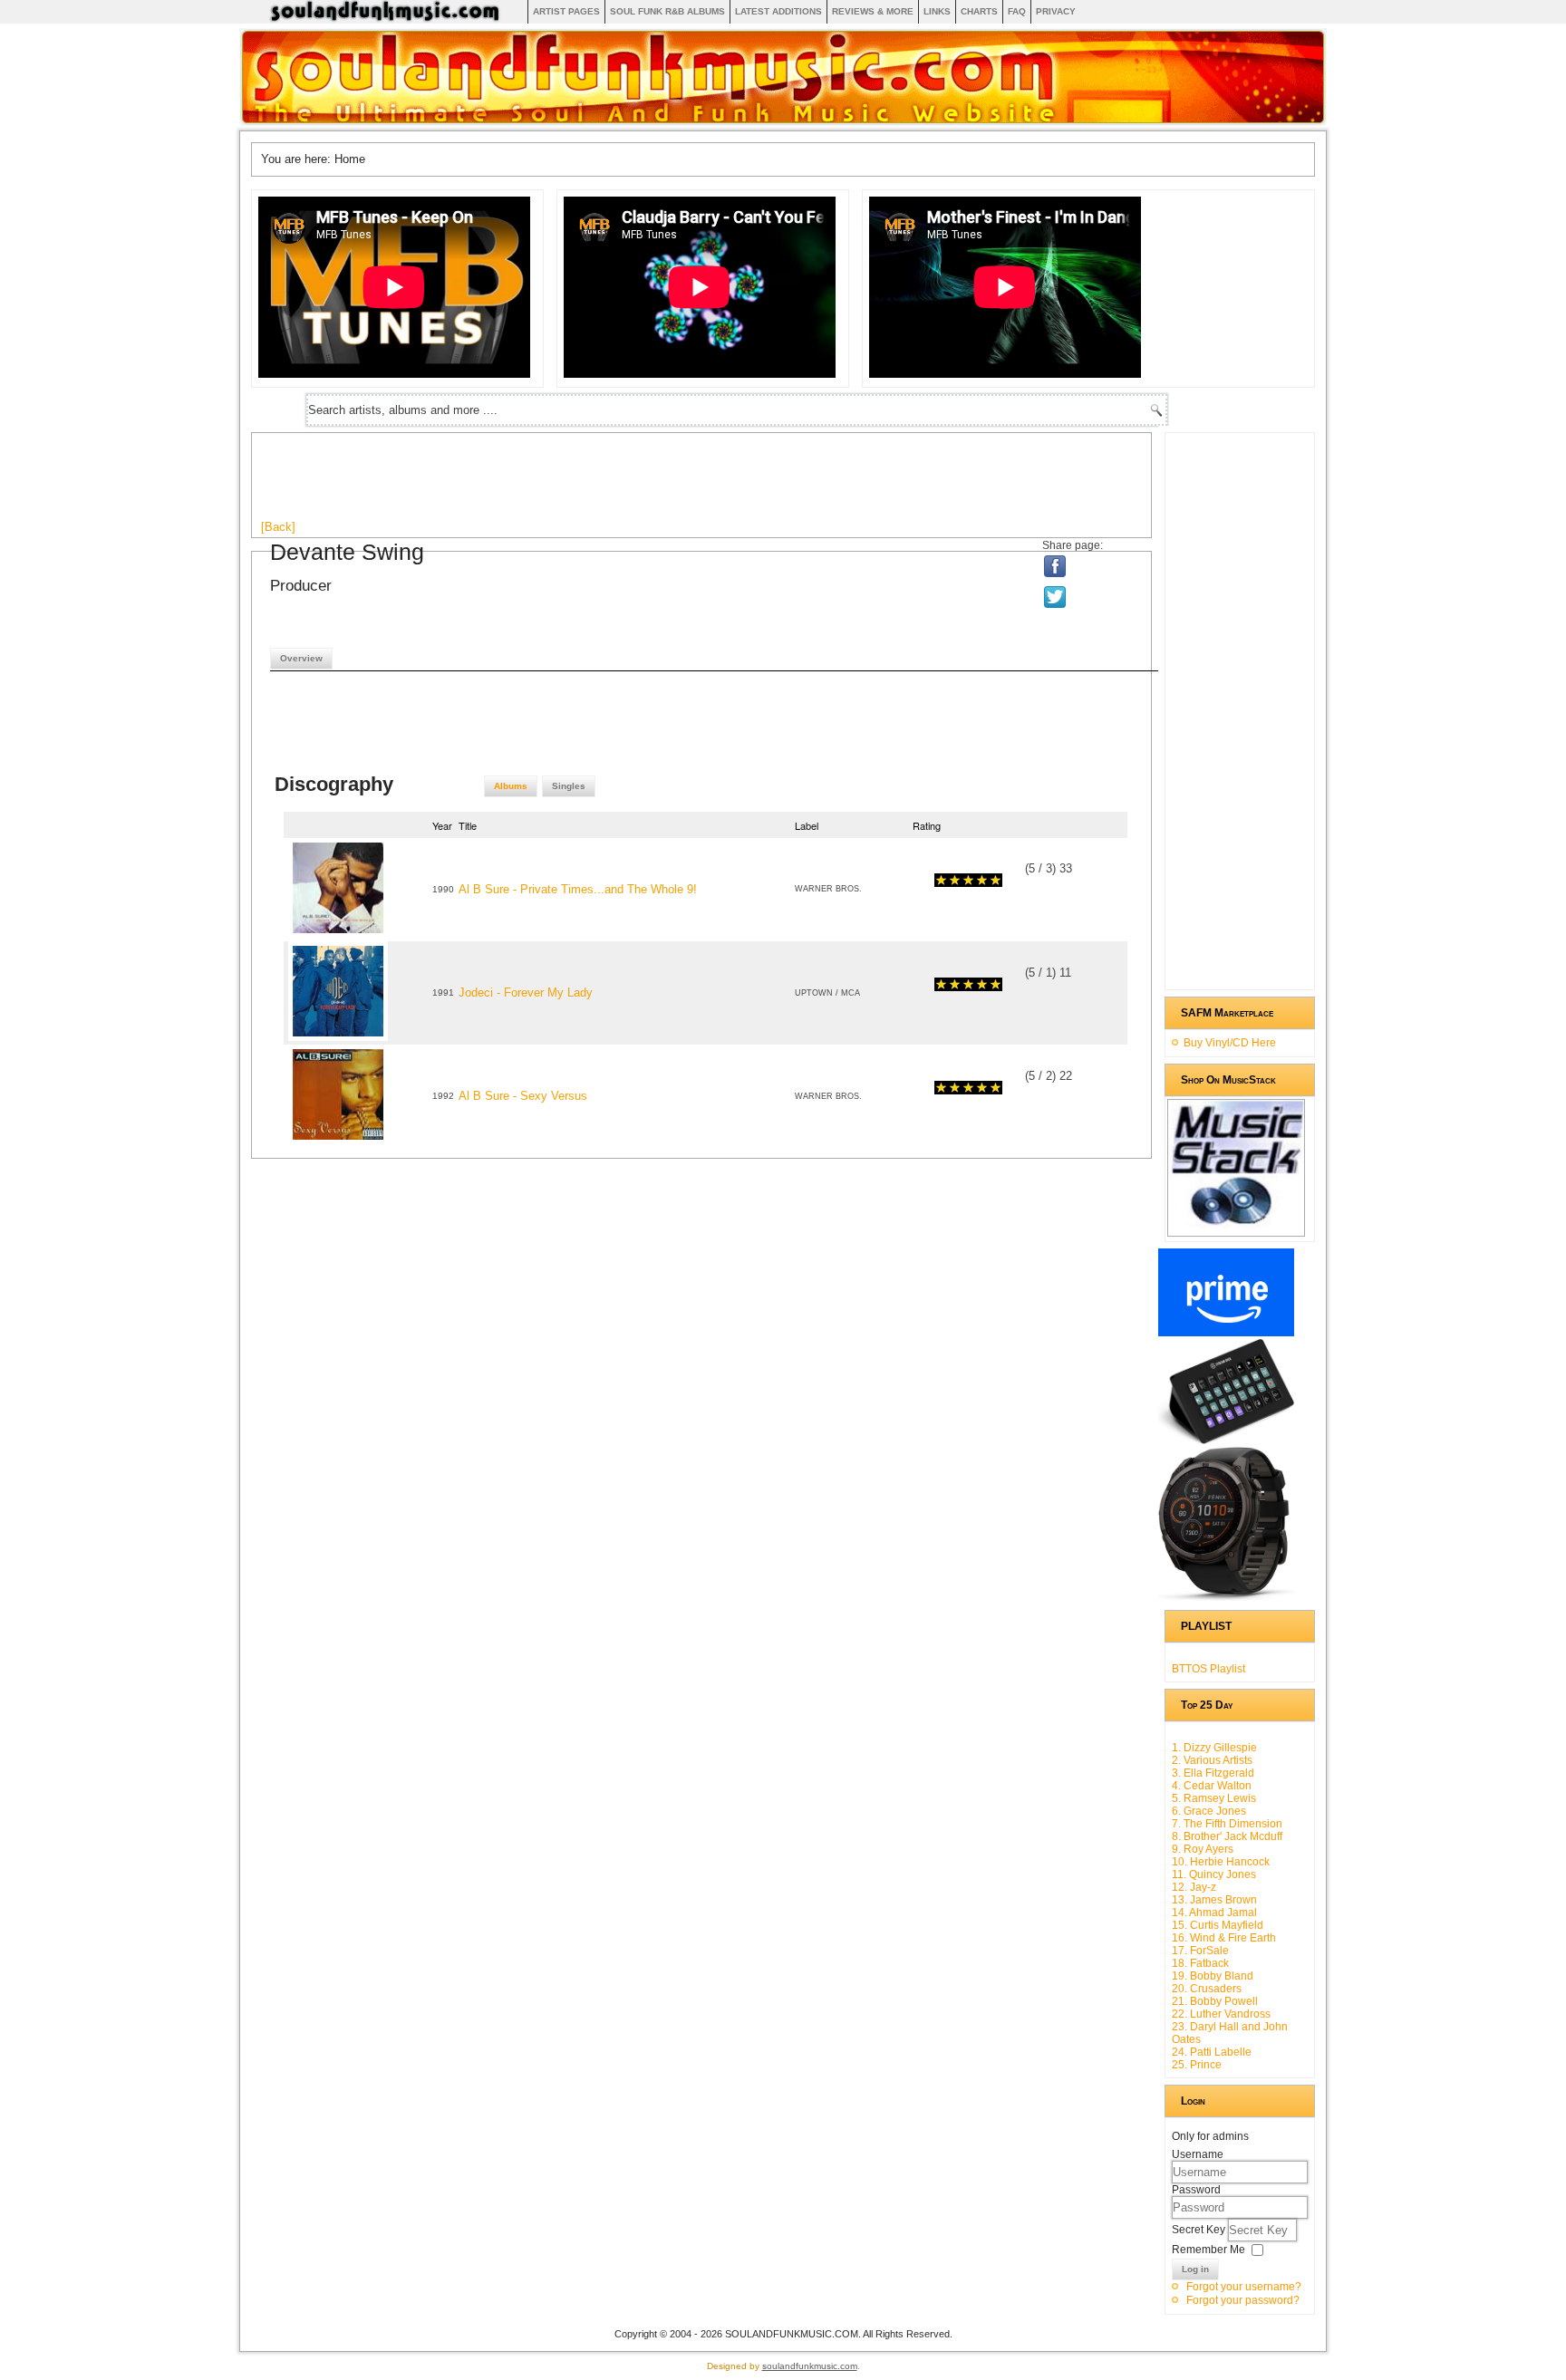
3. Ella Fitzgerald (1213, 1773)
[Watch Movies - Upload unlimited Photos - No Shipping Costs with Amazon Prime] (1226, 1333)
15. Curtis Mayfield (1218, 1925)
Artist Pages (566, 11)
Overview (301, 658)
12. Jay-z (1194, 1887)
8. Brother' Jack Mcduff (1227, 1836)
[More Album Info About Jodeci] (338, 1037)
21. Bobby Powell (1215, 2001)
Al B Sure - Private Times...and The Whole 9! (578, 889)
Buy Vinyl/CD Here (1230, 1043)
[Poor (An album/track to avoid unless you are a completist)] (941, 880)
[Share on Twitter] (1057, 597)
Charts (979, 11)
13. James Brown (1214, 1900)
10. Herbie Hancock (1221, 1862)
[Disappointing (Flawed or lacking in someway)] (948, 880)
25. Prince (1197, 2065)
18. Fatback (1200, 1963)
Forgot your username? (1244, 2287)
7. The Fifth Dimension (1227, 1824)
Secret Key (1200, 2230)
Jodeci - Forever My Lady (526, 992)
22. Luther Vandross (1221, 2014)
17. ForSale (1200, 1951)
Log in (1195, 2269)
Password (1196, 2190)
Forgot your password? (1243, 2300)
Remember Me (1208, 2250)
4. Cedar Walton (1212, 1786)
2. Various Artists (1212, 1760)
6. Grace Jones (1209, 1811)
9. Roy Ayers (1203, 1849)
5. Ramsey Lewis (1214, 1798)
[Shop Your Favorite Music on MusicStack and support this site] (1236, 1229)
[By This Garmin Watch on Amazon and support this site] (1226, 1597)
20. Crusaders (1207, 1989)
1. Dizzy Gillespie (1214, 1748)
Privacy (1056, 11)
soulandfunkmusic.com (810, 2366)
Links (937, 11)
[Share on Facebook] (1056, 566)
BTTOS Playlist (1208, 1669)
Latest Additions (778, 11)
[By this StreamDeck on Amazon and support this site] (1226, 1441)
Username (1198, 2154)
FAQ (1017, 11)
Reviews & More (873, 11)
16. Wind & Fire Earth (1224, 1938)
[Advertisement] (591, 483)
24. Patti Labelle (1212, 2052)
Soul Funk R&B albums (667, 11)
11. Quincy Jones (1214, 1874)
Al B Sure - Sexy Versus (523, 1096)
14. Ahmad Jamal (1214, 1913)
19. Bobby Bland (1213, 1976)
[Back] (278, 527)
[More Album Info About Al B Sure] (338, 934)
